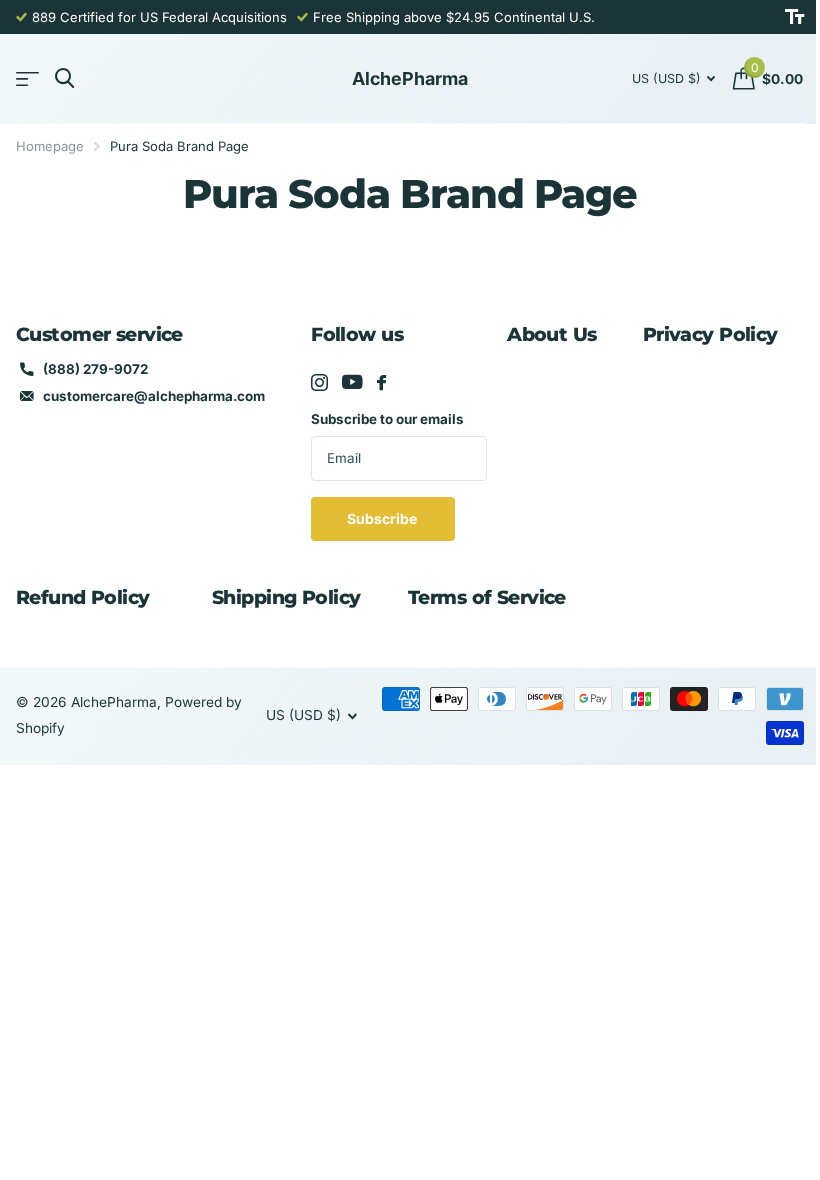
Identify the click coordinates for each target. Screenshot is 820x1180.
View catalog (27, 79)
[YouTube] (352, 382)
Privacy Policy (710, 334)
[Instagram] (319, 382)
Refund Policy (83, 597)
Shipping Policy (286, 597)
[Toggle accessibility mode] (794, 17)
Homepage (50, 146)
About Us (551, 334)
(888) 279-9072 (95, 369)
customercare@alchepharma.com (154, 396)
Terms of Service (487, 597)
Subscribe (383, 518)
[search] (64, 78)
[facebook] (381, 382)
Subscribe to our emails (387, 419)
